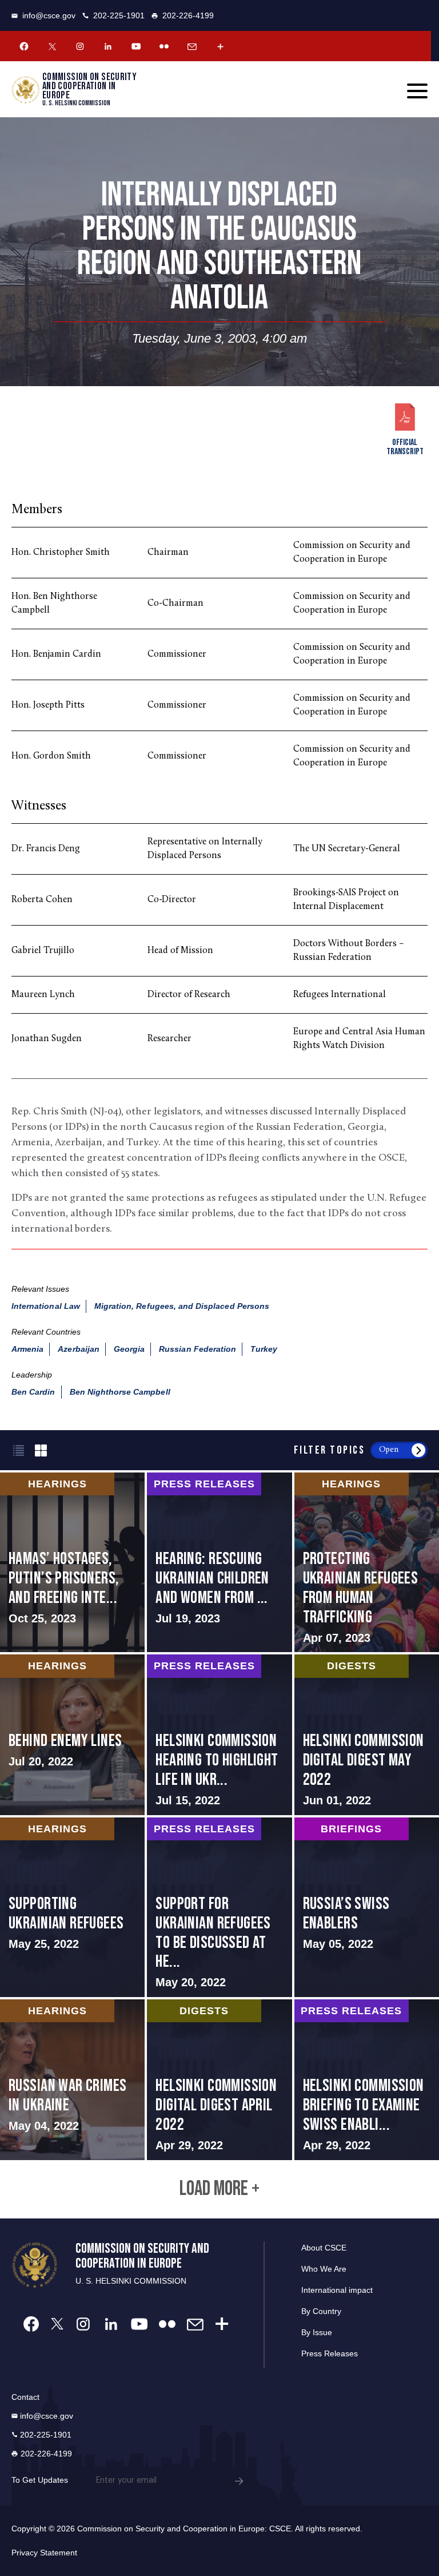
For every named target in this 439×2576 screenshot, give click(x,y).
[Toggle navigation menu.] (417, 91)
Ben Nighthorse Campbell (120, 1392)
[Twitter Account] (52, 46)
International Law (46, 1306)
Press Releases (330, 2353)
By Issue (317, 2332)
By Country (321, 2311)
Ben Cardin (33, 1392)
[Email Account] (192, 46)
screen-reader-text (72, 1562)
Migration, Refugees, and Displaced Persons (182, 1306)
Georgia (129, 1349)
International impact (337, 2290)
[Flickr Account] (164, 46)
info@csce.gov (49, 15)
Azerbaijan (79, 1349)
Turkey (264, 1349)
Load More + (219, 2189)
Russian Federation (197, 1349)
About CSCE (324, 2248)
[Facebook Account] (24, 46)
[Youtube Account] (136, 46)
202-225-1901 (119, 15)
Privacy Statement (44, 2553)
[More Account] (220, 46)
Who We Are (324, 2269)
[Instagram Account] (80, 46)
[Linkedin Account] (108, 46)
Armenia (27, 1349)
